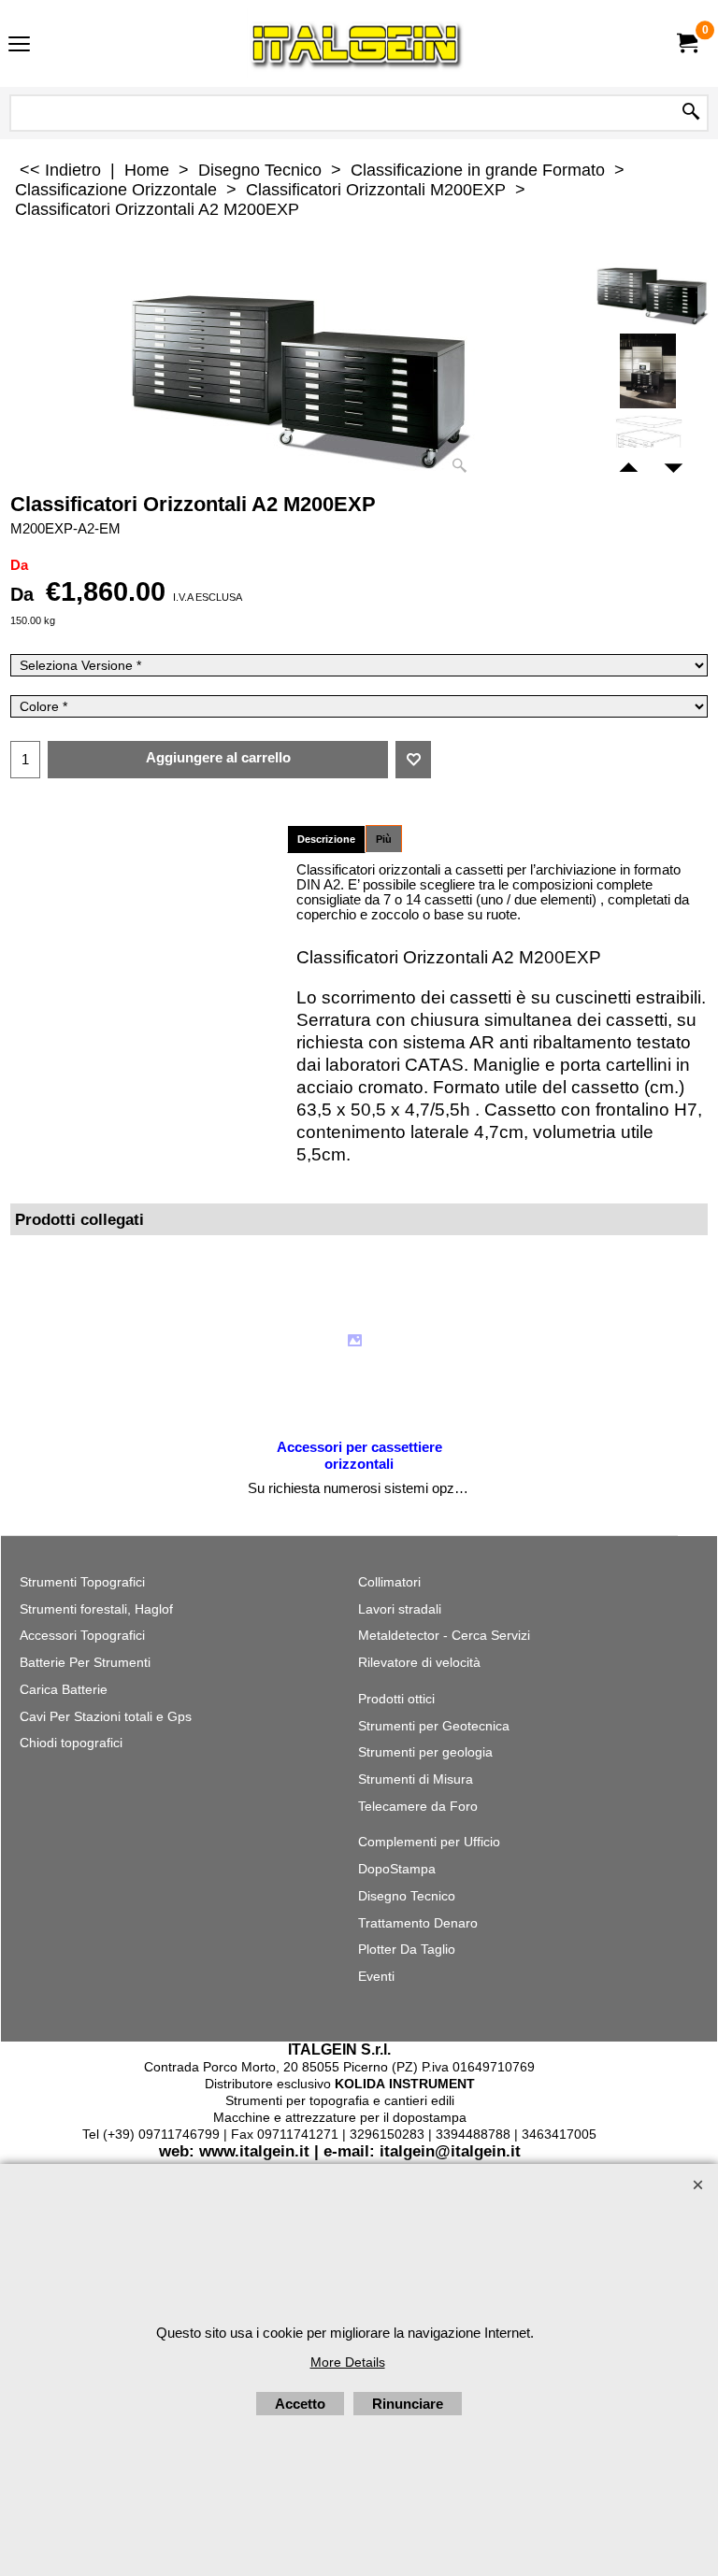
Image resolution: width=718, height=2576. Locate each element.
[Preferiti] (413, 760)
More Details (348, 2362)
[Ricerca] (691, 113)
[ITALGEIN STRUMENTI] (355, 43)
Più (384, 839)
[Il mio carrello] (686, 43)
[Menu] (19, 45)
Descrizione (326, 839)
